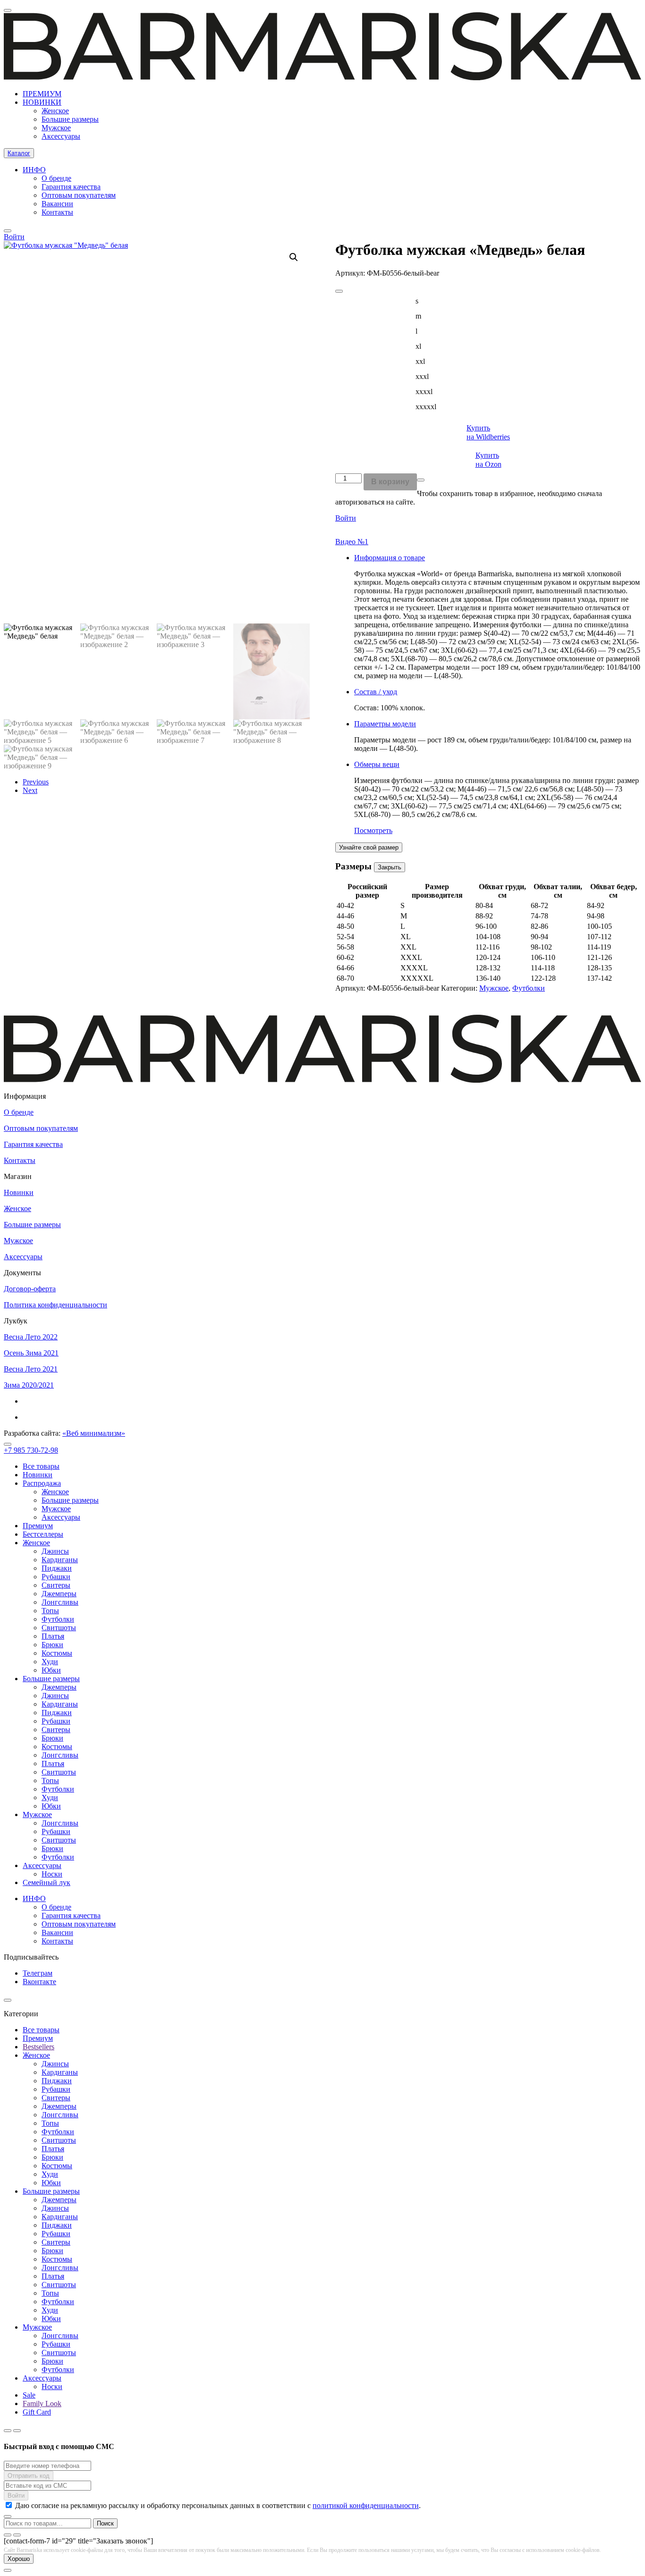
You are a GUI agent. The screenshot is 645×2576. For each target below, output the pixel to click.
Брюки (52, 1645)
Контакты (57, 212)
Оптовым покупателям (79, 195)
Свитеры (56, 1585)
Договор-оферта (30, 1289)
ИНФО (34, 170)
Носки (52, 1874)
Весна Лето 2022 (31, 1337)
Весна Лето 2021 (31, 1369)
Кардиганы (60, 1560)
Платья (53, 1636)
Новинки (19, 1192)
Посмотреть (373, 830)
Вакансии (57, 204)
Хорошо (19, 2559)
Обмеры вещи (377, 764)
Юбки (51, 1670)
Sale (29, 2395)
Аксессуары (61, 136)
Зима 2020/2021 (29, 1385)
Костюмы (57, 1653)
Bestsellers (38, 2047)
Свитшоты (59, 1628)
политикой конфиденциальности (366, 2505)
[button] (294, 257)
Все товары (41, 1466)
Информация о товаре (390, 558)
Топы (50, 1611)
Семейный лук (47, 1882)
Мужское (56, 128)
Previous (36, 782)
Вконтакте (39, 1982)
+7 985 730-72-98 (31, 1450)
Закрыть (390, 867)
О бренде (56, 178)
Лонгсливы (60, 1602)
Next (30, 790)
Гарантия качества (71, 187)
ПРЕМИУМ (42, 94)
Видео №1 (352, 542)
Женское (55, 111)
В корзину (390, 482)
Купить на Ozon (488, 460)
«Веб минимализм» (94, 1433)
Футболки (529, 988)
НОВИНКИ (42, 102)
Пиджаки (57, 1568)
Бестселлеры (43, 1534)
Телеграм (38, 1973)
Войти (346, 518)
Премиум (38, 1526)
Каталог (19, 153)
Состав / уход (376, 692)
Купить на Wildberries (488, 432)
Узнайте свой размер (369, 847)
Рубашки (56, 1577)
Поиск (105, 2523)
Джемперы (59, 1594)
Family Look (42, 2403)
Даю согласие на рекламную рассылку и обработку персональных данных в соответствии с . (218, 2505)
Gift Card (37, 2412)
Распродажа (42, 1483)
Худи (50, 1662)
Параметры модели (385, 724)
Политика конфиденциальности (55, 1305)
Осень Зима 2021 (31, 1353)
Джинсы (55, 1551)
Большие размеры (70, 119)
